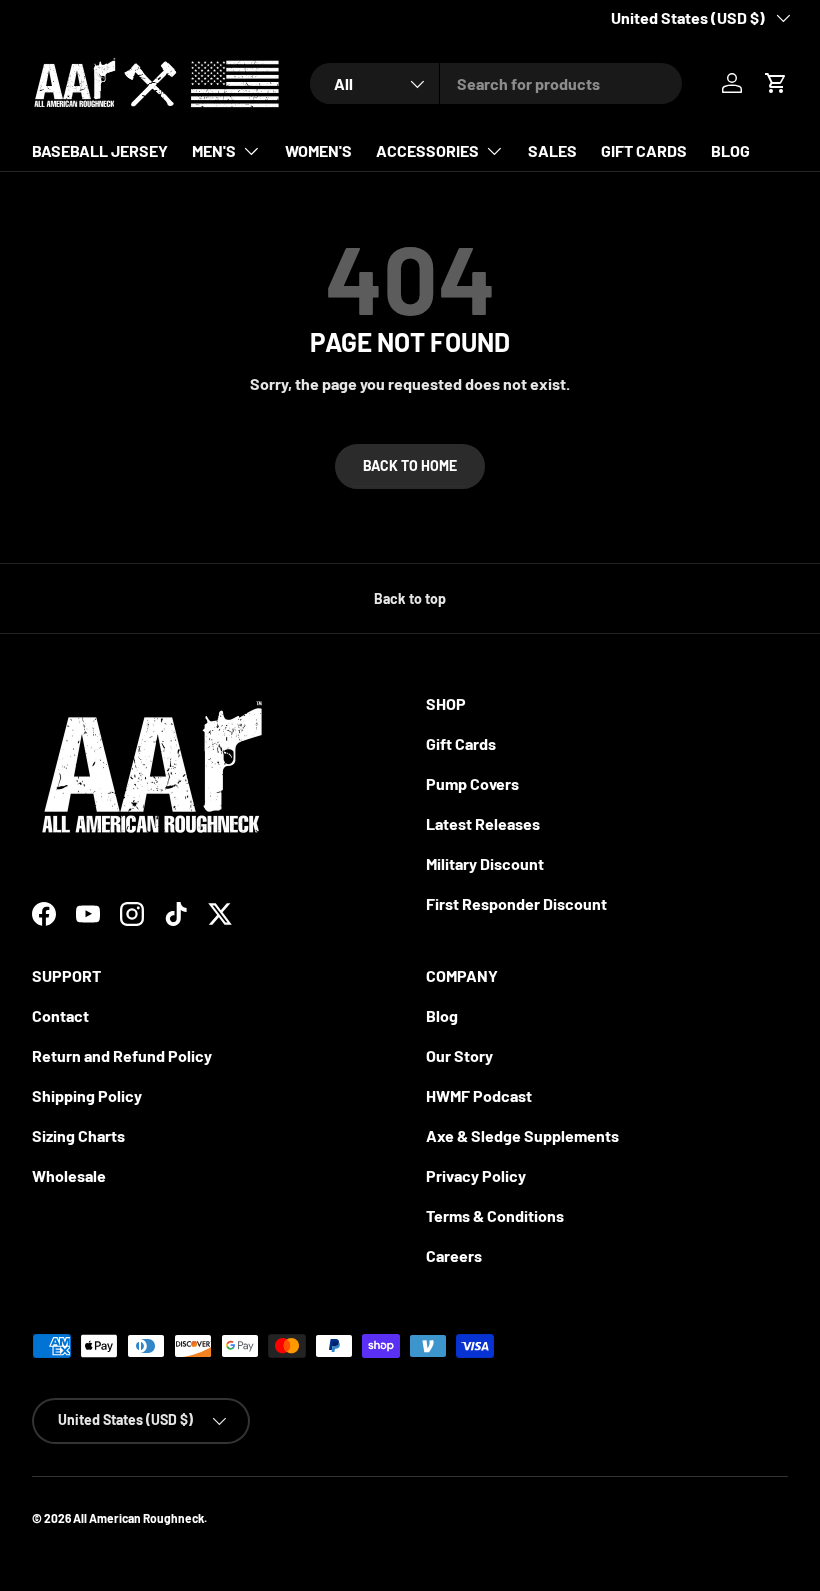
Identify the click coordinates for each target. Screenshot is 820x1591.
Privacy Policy (476, 1175)
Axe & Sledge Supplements (522, 1135)
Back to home (410, 465)
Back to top (410, 598)
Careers (454, 1255)
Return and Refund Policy (122, 1055)
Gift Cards (461, 743)
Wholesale (69, 1175)
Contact (60, 1015)
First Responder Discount (516, 903)
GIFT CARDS (644, 150)
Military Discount (485, 863)
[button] (776, 83)
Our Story (459, 1055)
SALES (552, 150)
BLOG (730, 150)
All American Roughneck (138, 1518)
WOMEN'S (318, 150)
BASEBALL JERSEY (100, 150)
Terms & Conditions (495, 1215)
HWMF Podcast (479, 1095)
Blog (442, 1015)
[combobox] (496, 83)
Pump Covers (472, 783)
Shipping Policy (87, 1095)
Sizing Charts (78, 1135)
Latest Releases (483, 823)
